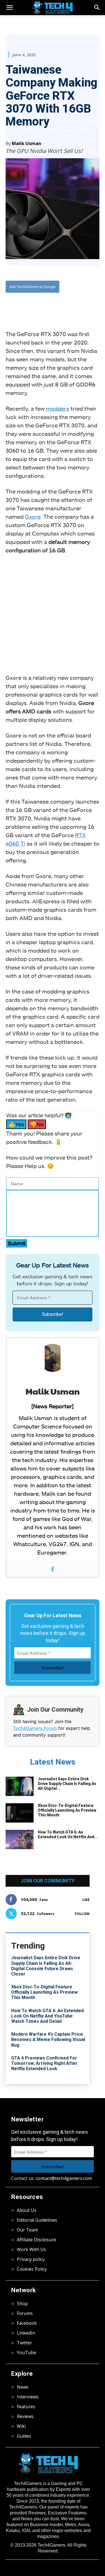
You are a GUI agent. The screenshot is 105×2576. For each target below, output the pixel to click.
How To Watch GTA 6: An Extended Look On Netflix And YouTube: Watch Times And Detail (47, 2016)
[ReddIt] (67, 305)
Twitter (25, 2343)
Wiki (21, 2426)
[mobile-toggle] (10, 8)
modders (58, 408)
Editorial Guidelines (37, 2220)
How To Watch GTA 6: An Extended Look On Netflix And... (68, 1834)
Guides (24, 2436)
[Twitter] (42, 305)
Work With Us (31, 2249)
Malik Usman (26, 143)
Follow (82, 1914)
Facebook (27, 2323)
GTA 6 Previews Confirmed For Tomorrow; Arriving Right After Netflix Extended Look (44, 2063)
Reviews (25, 2416)
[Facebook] (29, 305)
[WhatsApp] (55, 305)
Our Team (27, 2230)
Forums (25, 2313)
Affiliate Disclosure (36, 2240)
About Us (27, 2210)
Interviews (28, 2397)
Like (86, 1900)
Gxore (33, 516)
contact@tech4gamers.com (64, 2178)
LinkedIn (26, 2333)
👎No (37, 1124)
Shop (22, 2303)
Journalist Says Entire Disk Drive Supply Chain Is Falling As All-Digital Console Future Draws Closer (46, 1966)
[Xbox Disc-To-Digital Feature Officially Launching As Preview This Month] (20, 1813)
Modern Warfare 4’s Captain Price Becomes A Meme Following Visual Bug (48, 2039)
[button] (97, 8)
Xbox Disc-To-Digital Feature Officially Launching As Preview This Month (67, 1810)
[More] (81, 305)
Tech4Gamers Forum (35, 1728)
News (23, 2387)
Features (26, 2407)
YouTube (26, 2352)
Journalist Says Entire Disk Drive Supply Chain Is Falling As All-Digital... (67, 1784)
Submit (17, 1243)
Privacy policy (31, 2259)
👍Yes (16, 1124)
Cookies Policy (32, 2269)
